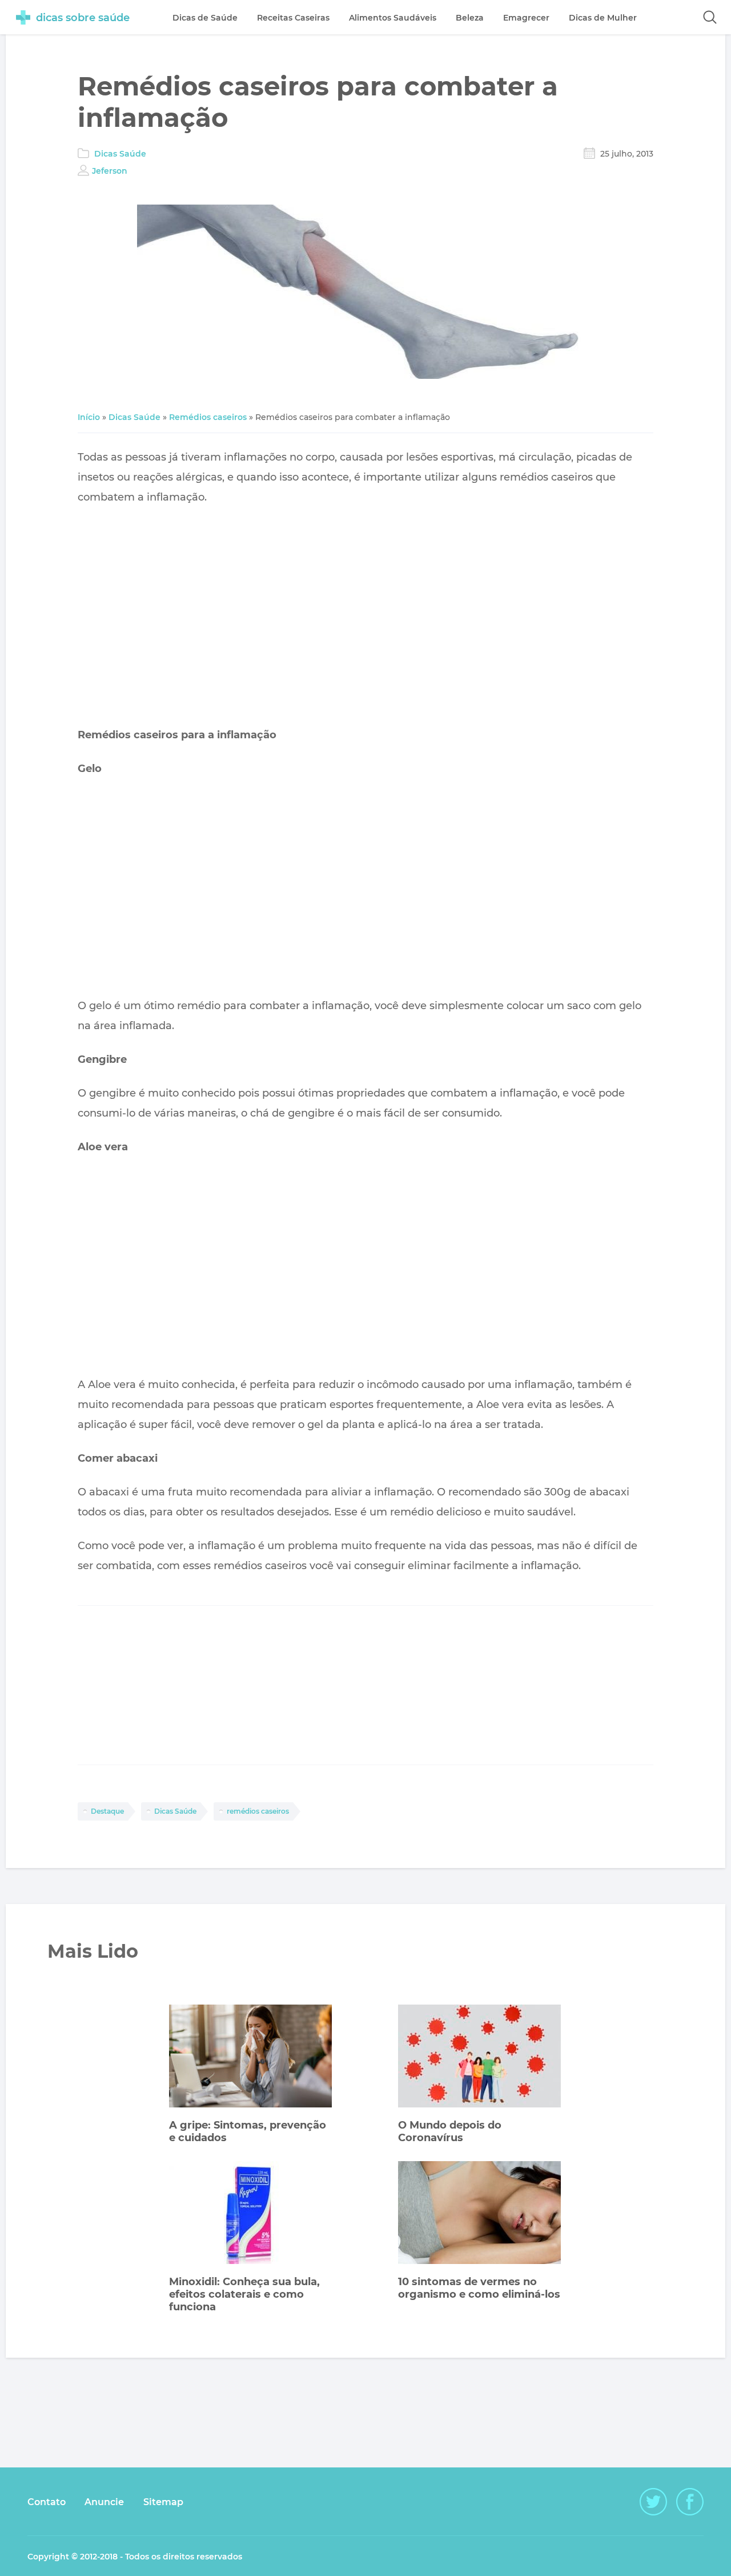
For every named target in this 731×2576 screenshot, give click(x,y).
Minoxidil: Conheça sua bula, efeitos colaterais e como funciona (244, 2294)
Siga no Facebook (690, 2502)
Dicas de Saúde (205, 18)
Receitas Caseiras (293, 18)
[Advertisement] (365, 616)
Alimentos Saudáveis (393, 18)
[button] (710, 17)
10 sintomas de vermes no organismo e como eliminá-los (479, 2288)
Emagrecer (526, 18)
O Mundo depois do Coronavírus (450, 2131)
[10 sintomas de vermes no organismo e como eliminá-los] (479, 2214)
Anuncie (104, 2502)
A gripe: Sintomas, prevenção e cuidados (248, 2131)
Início (89, 417)
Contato (47, 2502)
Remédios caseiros (208, 417)
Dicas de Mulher (603, 18)
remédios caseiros (258, 1811)
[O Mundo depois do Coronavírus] (479, 2057)
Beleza (470, 18)
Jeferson (110, 171)
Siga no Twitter (653, 2502)
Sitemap (163, 2502)
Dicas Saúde (120, 154)
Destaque (107, 1811)
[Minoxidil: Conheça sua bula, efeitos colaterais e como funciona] (250, 2214)
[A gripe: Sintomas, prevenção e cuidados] (250, 2057)
